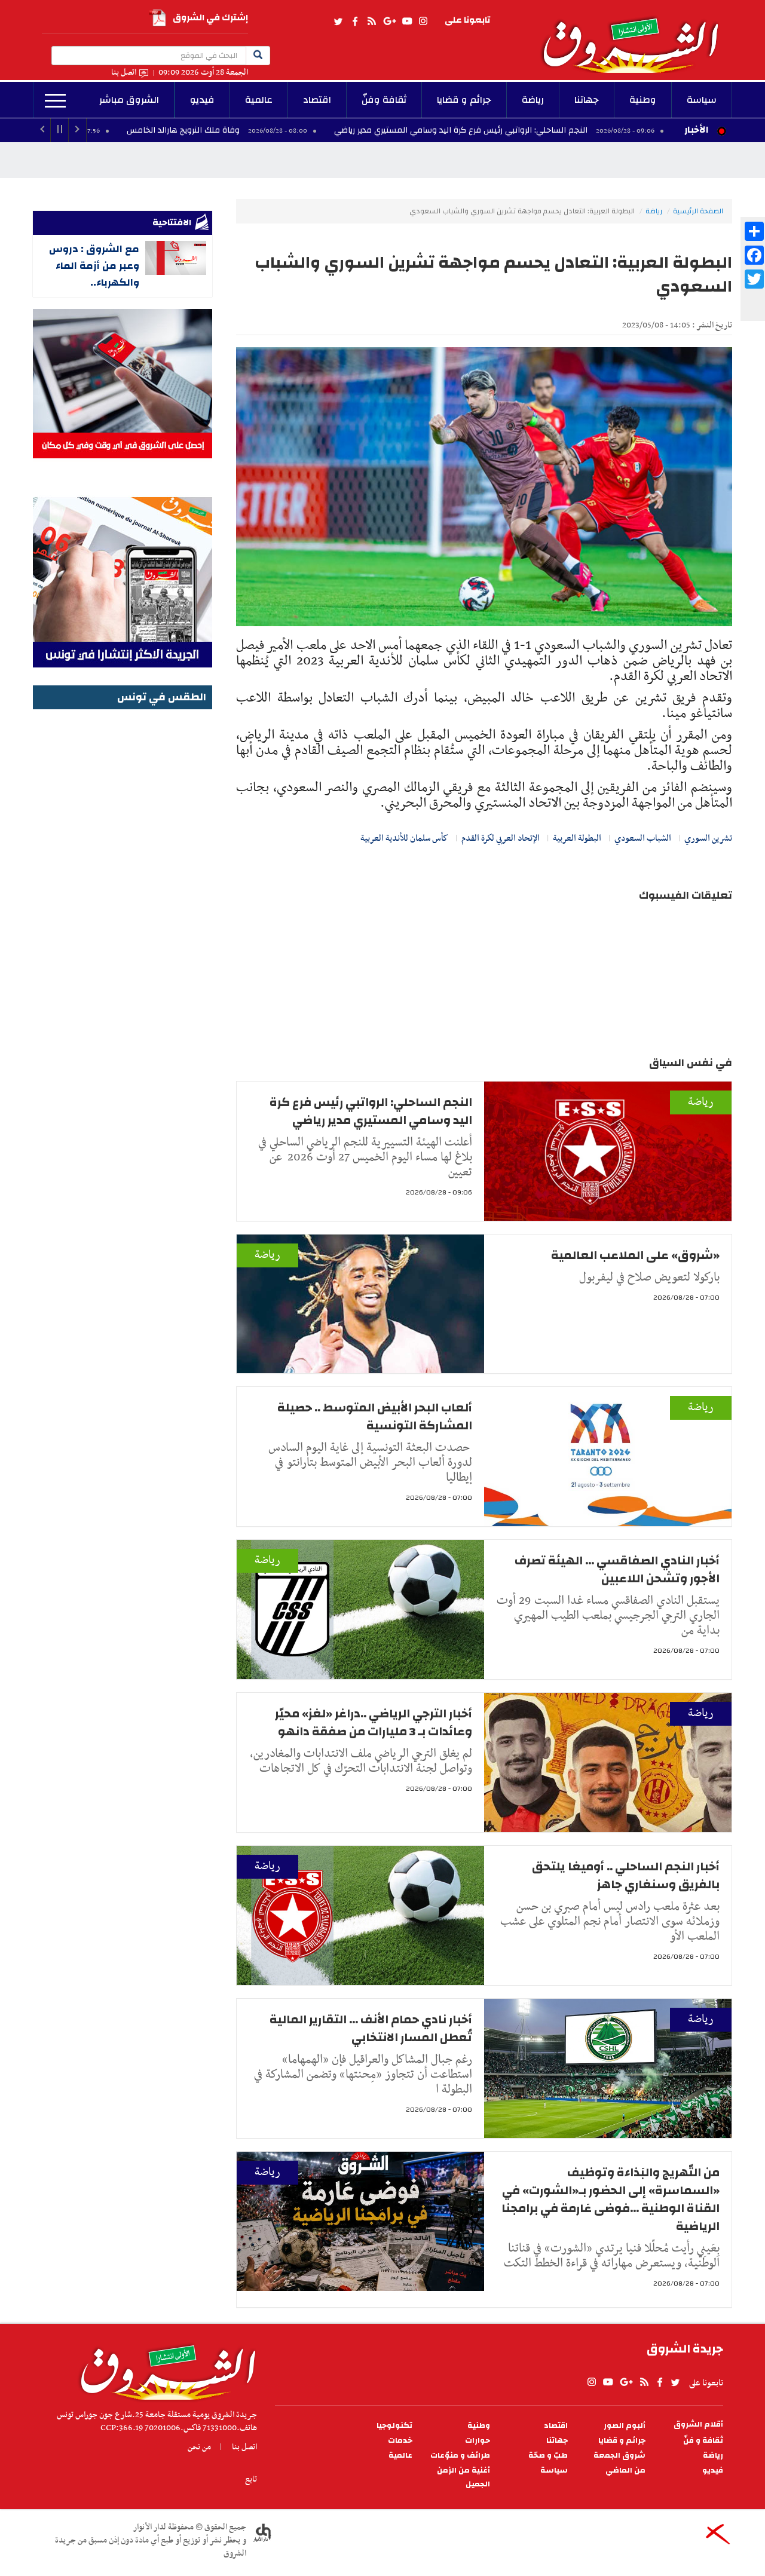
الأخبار (696, 130)
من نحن (199, 2447)
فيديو (202, 100)
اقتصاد (317, 100)
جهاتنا (587, 100)
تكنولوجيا (394, 2426)
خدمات (400, 2441)
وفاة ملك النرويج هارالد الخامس (298, 130)
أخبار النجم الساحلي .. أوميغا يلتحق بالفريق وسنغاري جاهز (626, 1875)
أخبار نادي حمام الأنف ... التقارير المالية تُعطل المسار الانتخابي (371, 2028)
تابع (251, 2479)
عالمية (259, 100)
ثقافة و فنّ (703, 2441)
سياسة (702, 100)
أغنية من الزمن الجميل (463, 2477)
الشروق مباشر (129, 100)
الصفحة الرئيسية (698, 211)
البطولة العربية (577, 838)
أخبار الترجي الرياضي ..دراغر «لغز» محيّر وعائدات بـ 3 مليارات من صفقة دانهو (374, 1722)
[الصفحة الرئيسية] (636, 36)
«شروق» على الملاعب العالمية (635, 1255)
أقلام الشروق (698, 2425)
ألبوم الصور (625, 2426)
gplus (389, 22)
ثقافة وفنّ (384, 100)
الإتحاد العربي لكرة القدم (501, 838)
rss (371, 22)
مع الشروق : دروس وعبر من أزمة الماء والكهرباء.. (94, 266)
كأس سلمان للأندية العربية (404, 838)
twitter (339, 22)
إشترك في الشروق (210, 18)
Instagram (423, 22)
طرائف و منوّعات (460, 2456)
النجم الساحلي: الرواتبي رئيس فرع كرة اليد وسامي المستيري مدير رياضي (576, 130)
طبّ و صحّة (548, 2456)
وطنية (643, 100)
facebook (355, 22)
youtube (407, 22)
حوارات (478, 2441)
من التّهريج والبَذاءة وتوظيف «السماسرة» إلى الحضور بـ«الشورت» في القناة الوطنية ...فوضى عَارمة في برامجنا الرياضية (611, 2199)
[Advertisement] (123, 892)
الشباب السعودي (643, 838)
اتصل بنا (124, 73)
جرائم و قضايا (464, 100)
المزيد (55, 101)
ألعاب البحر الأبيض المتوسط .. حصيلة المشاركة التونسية (375, 1416)
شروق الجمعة (619, 2456)
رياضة (533, 100)
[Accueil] (164, 2369)
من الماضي (625, 2471)
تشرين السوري (708, 838)
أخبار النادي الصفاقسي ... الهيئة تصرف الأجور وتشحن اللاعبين (617, 1569)
